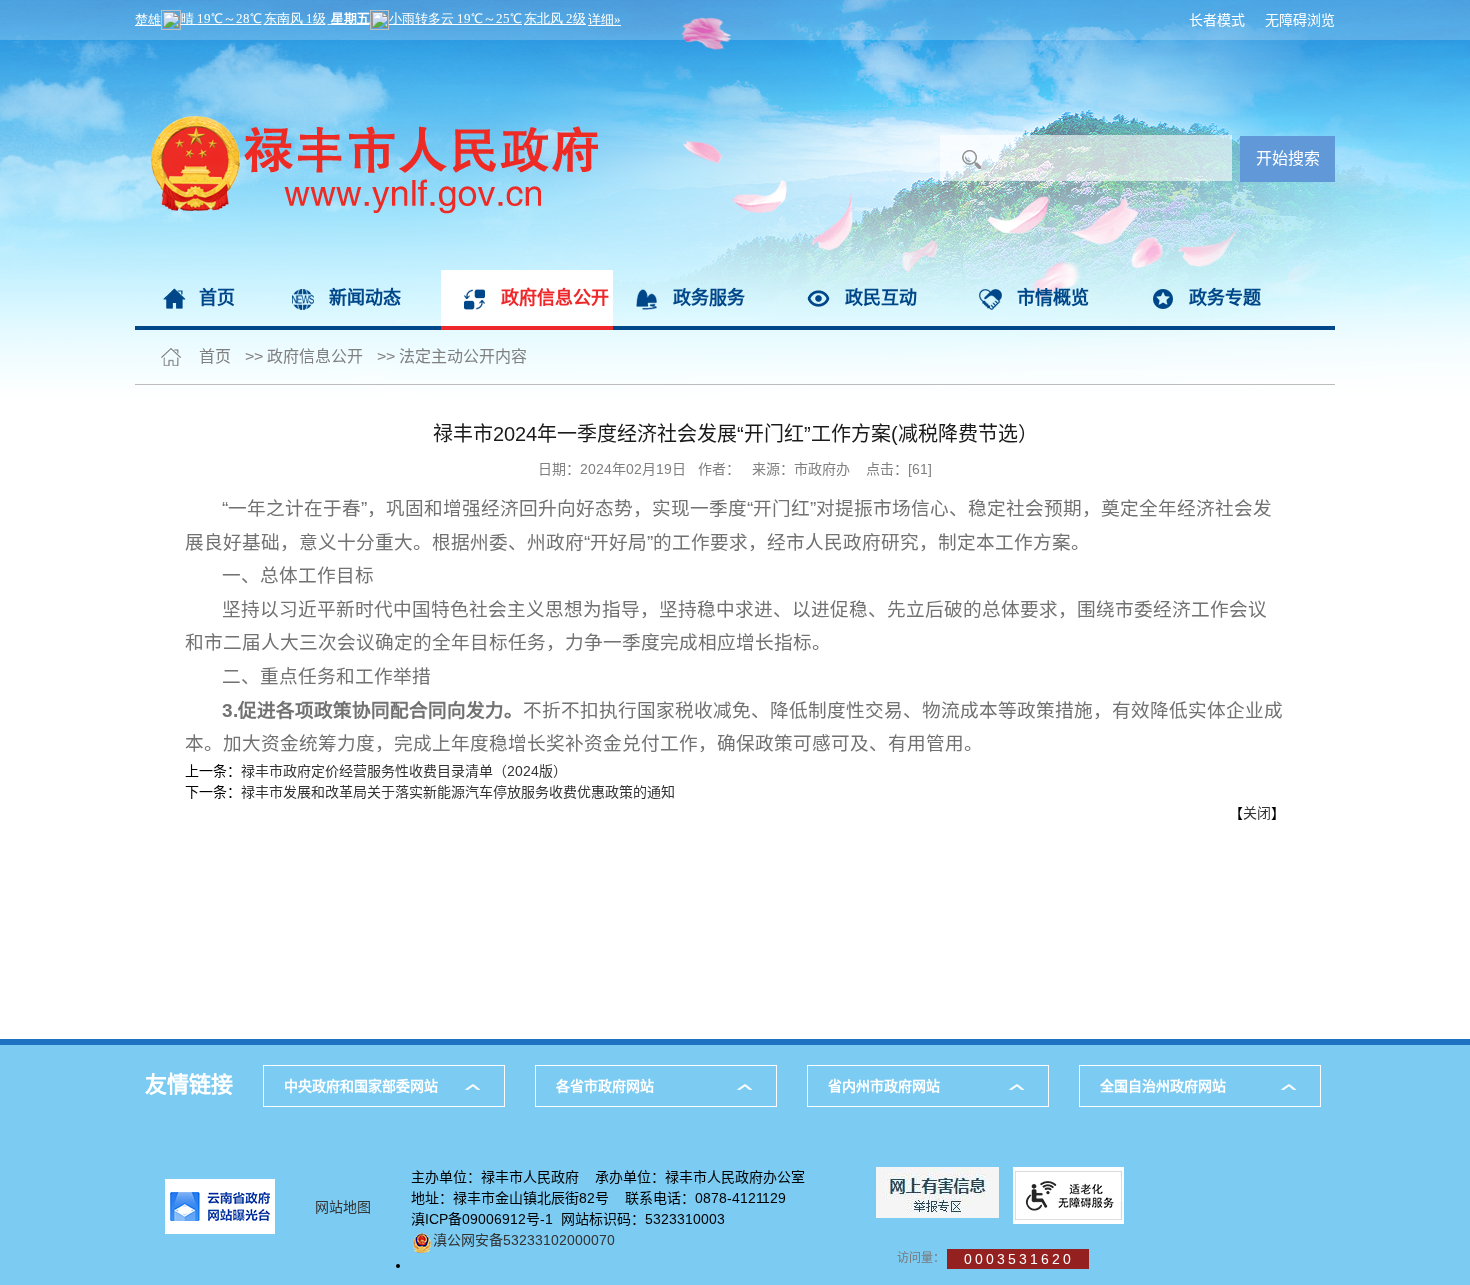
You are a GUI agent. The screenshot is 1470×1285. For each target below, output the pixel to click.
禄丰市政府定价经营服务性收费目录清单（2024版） (404, 771)
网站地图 (343, 1207)
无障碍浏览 (1300, 20)
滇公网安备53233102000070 (524, 1240)
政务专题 (1225, 298)
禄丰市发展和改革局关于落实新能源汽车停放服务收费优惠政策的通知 (458, 792)
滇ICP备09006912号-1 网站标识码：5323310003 (568, 1219)
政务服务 (709, 298)
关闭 (1257, 813)
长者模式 (1217, 20)
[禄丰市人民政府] (366, 50)
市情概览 (1053, 298)
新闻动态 (365, 298)
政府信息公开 (555, 298)
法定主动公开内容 (463, 356)
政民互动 (881, 298)
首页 (217, 298)
